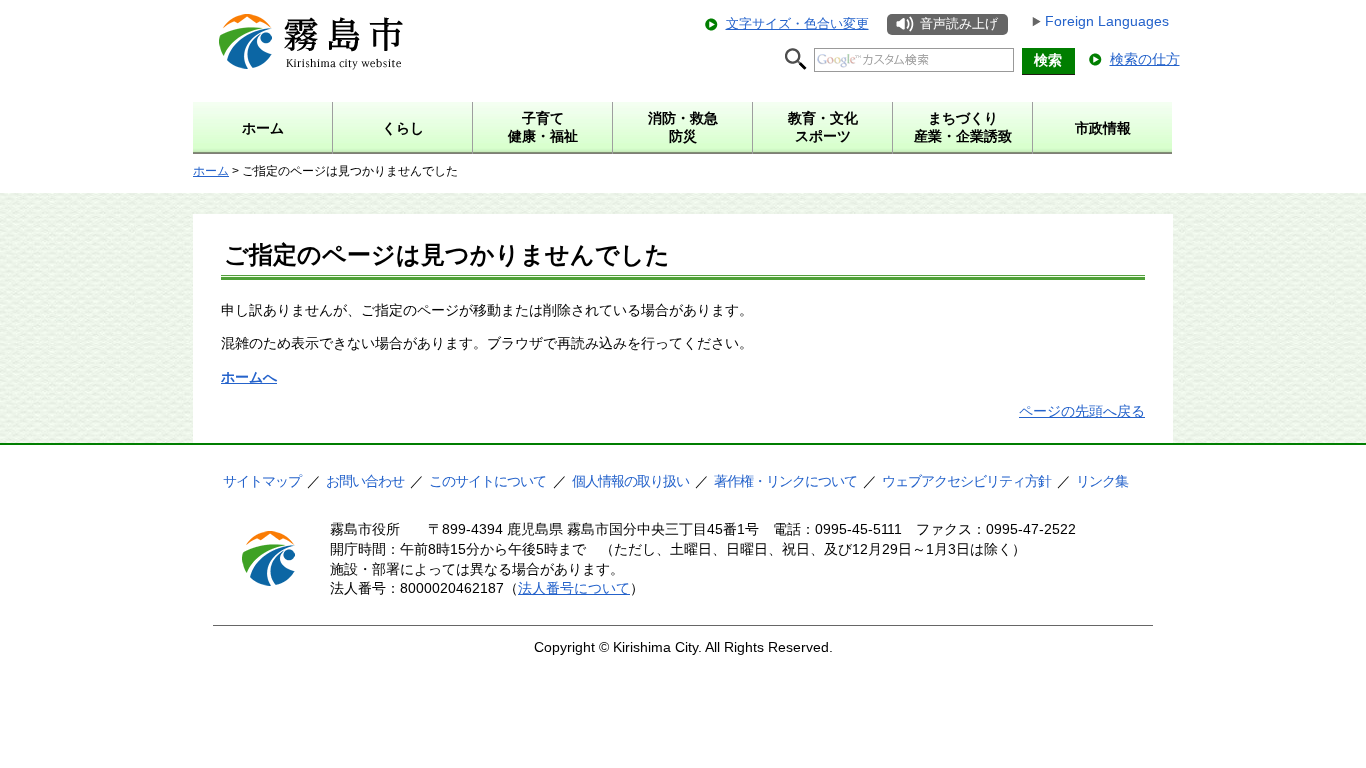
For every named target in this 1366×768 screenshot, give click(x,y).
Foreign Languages (1107, 21)
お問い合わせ (365, 481)
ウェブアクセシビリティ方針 (966, 481)
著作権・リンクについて (785, 481)
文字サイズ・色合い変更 (797, 23)
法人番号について (574, 588)
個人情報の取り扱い (630, 481)
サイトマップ (262, 481)
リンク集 (1102, 481)
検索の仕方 (1145, 59)
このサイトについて (487, 481)
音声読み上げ (959, 23)
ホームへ (249, 377)
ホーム (211, 171)
